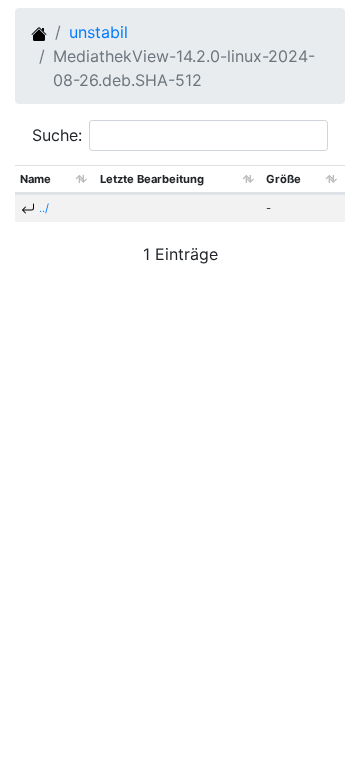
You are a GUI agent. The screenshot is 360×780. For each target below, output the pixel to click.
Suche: (57, 135)
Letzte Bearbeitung (152, 179)
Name (35, 179)
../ (44, 208)
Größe (283, 179)
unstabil (98, 32)
